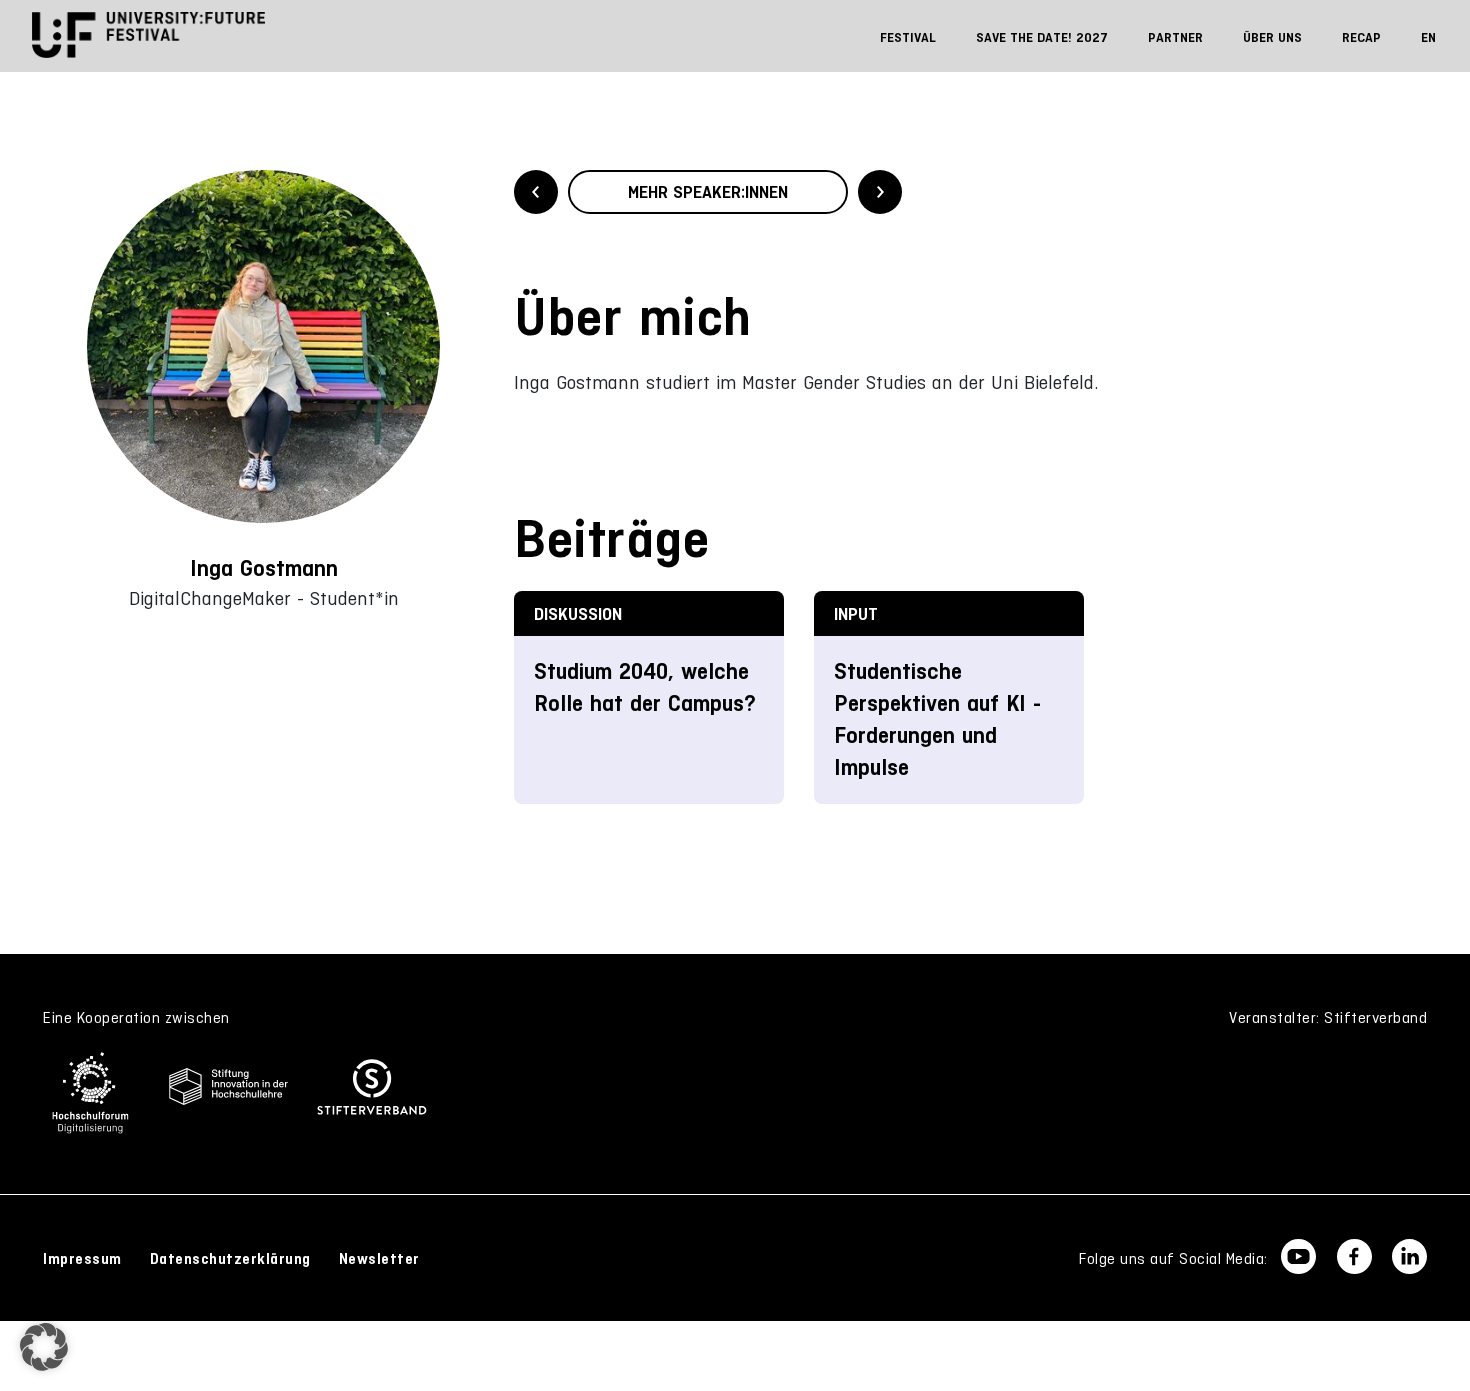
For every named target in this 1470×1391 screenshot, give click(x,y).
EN (1428, 37)
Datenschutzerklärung (230, 1259)
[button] (44, 1347)
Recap (1361, 37)
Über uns (1272, 37)
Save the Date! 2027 (1042, 37)
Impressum (82, 1259)
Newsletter (379, 1259)
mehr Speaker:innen (708, 192)
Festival (908, 37)
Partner (1175, 37)
